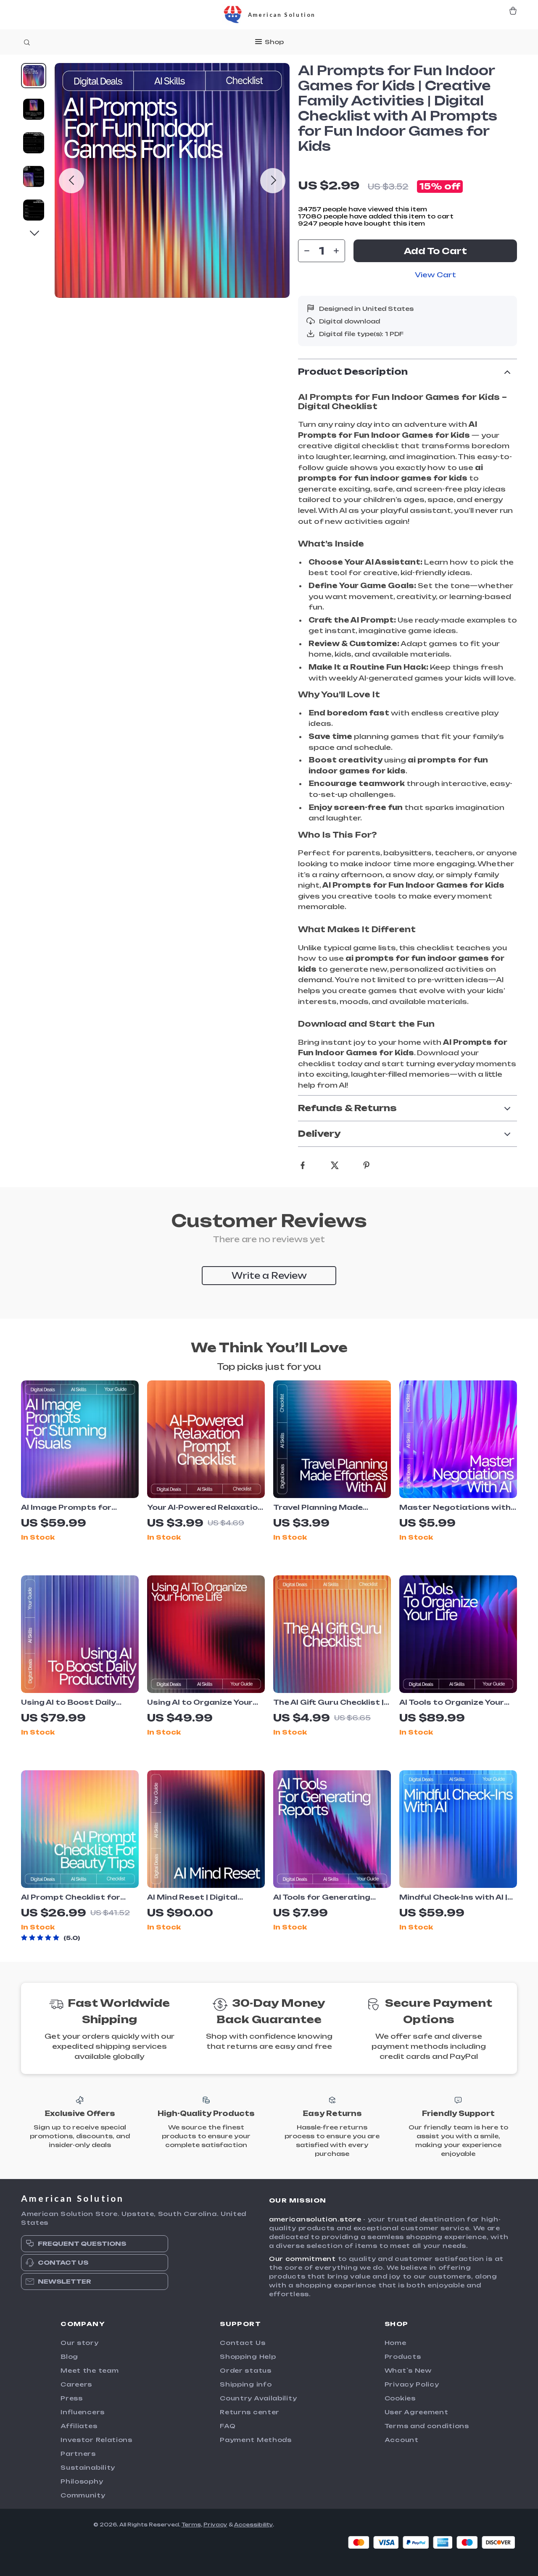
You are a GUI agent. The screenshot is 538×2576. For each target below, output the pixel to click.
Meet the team (90, 2370)
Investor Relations (96, 2440)
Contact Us (243, 2343)
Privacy (215, 2525)
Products (403, 2357)
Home (396, 2343)
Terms (191, 2525)
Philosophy (82, 2481)
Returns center (250, 2412)
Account (402, 2440)
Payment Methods (256, 2440)
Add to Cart (435, 251)
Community (83, 2495)
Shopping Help (248, 2357)
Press (72, 2398)
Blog (69, 2357)
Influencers (83, 2412)
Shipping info (246, 2384)
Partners (78, 2454)
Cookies (400, 2398)
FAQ (228, 2426)
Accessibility (253, 2525)
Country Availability (258, 2398)
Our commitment (302, 2259)
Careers (76, 2384)
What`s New (408, 2370)
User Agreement (417, 2412)
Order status (245, 2370)
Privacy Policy (412, 2384)
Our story (79, 2343)
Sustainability (88, 2467)
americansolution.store (315, 2219)
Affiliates (79, 2426)
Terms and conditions (427, 2426)
